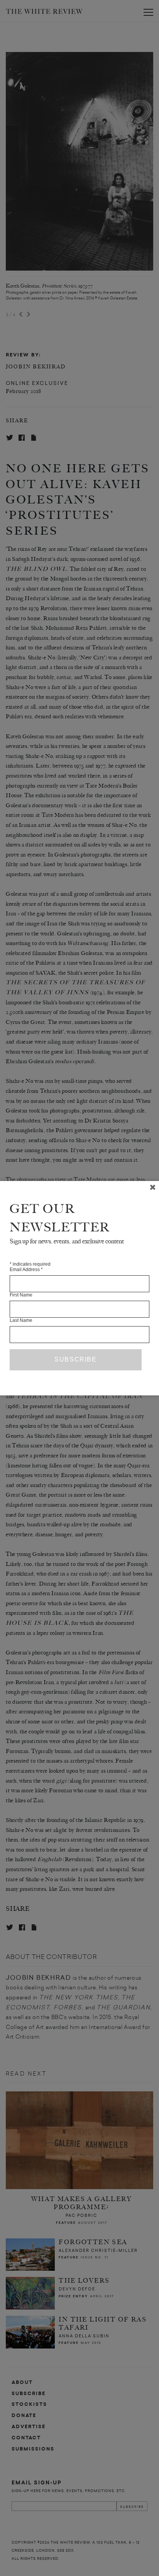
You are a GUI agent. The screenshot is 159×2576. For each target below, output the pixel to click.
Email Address (26, 1270)
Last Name (21, 1320)
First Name (21, 1295)
